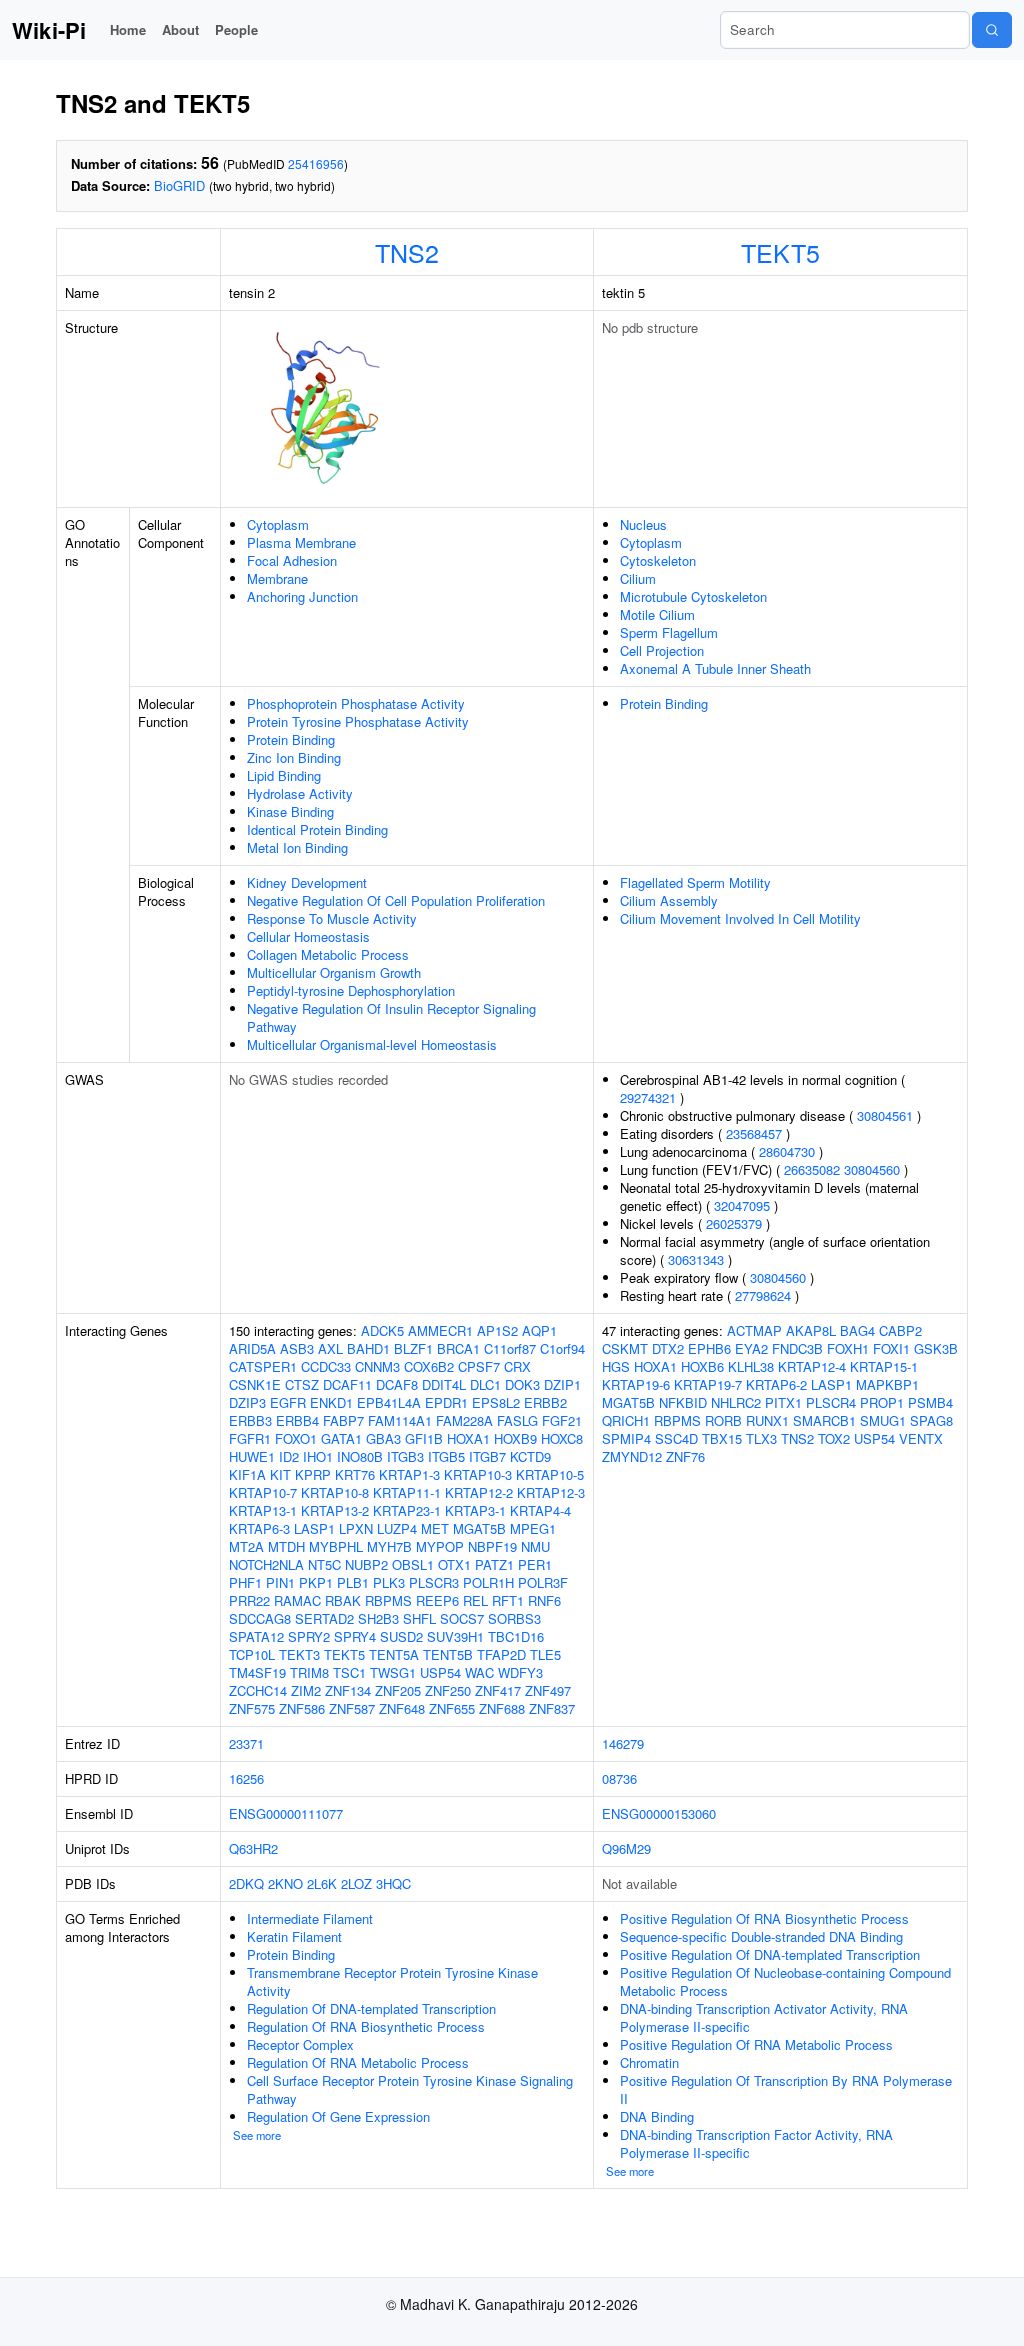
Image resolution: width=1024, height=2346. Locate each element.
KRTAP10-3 (478, 1474)
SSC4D (676, 1438)
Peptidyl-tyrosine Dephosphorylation (351, 990)
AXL (330, 1348)
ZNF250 (448, 1690)
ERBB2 (545, 1402)
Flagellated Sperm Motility (695, 882)
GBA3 (383, 1438)
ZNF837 (552, 1708)
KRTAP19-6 (636, 1384)
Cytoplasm (278, 524)
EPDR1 (446, 1402)
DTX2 (668, 1348)
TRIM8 (309, 1672)
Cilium (638, 578)
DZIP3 (247, 1402)
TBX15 (722, 1438)
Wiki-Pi (49, 30)
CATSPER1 (263, 1366)
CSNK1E (255, 1384)
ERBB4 (297, 1420)
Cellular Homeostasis (308, 936)
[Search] (992, 30)
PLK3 (389, 1582)
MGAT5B (479, 1528)
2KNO (285, 1883)
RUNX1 (767, 1420)
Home (128, 29)
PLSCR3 (434, 1582)
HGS (616, 1366)
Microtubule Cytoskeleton (693, 596)
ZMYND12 (632, 1456)
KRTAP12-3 (551, 1492)
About (180, 29)
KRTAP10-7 (263, 1492)
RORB (723, 1420)
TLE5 (545, 1654)
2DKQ (246, 1883)
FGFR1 (250, 1438)
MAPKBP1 (887, 1384)
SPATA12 (256, 1636)
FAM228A (464, 1420)
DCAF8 (397, 1384)
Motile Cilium (657, 614)
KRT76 (355, 1474)
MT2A (246, 1546)
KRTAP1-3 (409, 1474)
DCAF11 (347, 1384)
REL (475, 1600)
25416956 (316, 163)
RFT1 (508, 1600)
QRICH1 (626, 1420)
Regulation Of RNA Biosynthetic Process (366, 2026)
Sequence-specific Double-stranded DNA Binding (761, 1936)
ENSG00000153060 (659, 1813)
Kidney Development (307, 882)
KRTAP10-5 (550, 1474)
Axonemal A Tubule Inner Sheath (715, 668)
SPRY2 (309, 1636)
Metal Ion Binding (297, 847)
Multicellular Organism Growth (334, 972)
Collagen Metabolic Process (328, 954)
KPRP (313, 1474)
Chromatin (649, 2062)
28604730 (787, 1151)
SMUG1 (883, 1420)
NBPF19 (492, 1546)
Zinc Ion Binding (294, 757)
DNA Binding (657, 2116)
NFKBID (683, 1402)
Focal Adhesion (292, 560)
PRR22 (249, 1600)
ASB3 (297, 1348)
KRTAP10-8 (335, 1492)
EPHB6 (709, 1348)
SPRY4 (355, 1636)
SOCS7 (462, 1618)
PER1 (535, 1564)
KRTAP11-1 (407, 1492)
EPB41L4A (389, 1402)
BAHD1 (368, 1348)
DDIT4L (444, 1384)
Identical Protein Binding (317, 829)
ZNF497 (548, 1690)
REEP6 (437, 1600)
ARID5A (252, 1348)
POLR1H (488, 1582)
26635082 (812, 1169)
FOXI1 (891, 1348)
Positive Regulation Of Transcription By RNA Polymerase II (786, 2089)
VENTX (921, 1438)
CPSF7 (479, 1366)
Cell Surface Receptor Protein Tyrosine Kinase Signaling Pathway (410, 2089)
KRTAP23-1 (407, 1510)
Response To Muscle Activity (332, 918)
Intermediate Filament (310, 1918)
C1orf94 (562, 1348)
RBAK (343, 1600)
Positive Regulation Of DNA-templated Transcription (770, 1954)
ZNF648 (402, 1708)
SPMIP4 (626, 1438)
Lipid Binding (284, 775)
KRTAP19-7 (708, 1384)
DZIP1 (562, 1384)
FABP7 (343, 1420)
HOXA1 (468, 1438)
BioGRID (179, 185)
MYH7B (389, 1546)
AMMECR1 (440, 1330)
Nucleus (643, 524)
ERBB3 (250, 1420)
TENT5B (448, 1654)
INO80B (360, 1456)
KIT (280, 1474)
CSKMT (625, 1348)
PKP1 (316, 1582)
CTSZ (302, 1384)
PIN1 (280, 1582)
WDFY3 (520, 1672)
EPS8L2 (496, 1402)
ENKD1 (331, 1402)
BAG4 (857, 1330)
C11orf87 (510, 1348)
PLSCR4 (831, 1402)
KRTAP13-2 (335, 1510)
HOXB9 (515, 1438)
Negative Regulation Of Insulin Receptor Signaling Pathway (391, 1017)
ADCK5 (382, 1330)
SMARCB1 (824, 1420)
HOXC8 (562, 1438)
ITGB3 (405, 1456)
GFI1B (424, 1438)
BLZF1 (413, 1348)
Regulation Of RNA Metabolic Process (358, 2062)
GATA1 (341, 1438)
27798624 (763, 1295)
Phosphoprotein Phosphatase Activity (356, 703)
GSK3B (936, 1348)
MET (435, 1528)
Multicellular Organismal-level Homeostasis (372, 1044)
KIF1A (247, 1474)
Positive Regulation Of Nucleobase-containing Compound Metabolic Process (785, 1981)
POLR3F (543, 1582)
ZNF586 (302, 1708)
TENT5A (394, 1654)
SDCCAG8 (260, 1618)
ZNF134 (348, 1690)
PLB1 (353, 1582)
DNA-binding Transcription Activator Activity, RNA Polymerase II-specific (764, 2017)
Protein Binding (291, 739)
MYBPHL (336, 1546)
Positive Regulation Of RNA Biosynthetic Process (764, 1918)
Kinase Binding (290, 811)
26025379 (734, 1223)
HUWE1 (252, 1456)
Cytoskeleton (658, 560)
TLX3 (761, 1438)
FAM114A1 (400, 1420)
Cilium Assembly (669, 900)
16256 (246, 1778)
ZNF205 (398, 1690)
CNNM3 (377, 1366)
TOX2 (834, 1438)
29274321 (648, 1097)
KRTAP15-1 (884, 1366)
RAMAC (297, 1600)
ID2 (289, 1456)
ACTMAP (754, 1330)
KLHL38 (751, 1366)
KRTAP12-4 (812, 1366)
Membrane (277, 578)
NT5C (324, 1564)
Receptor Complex (300, 2044)
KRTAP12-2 (479, 1492)
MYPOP (440, 1546)
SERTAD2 (324, 1618)
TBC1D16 (516, 1636)
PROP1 (882, 1402)
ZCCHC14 (258, 1690)
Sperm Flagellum (669, 632)
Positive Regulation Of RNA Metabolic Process (756, 2044)
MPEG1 (533, 1528)
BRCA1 (458, 1348)
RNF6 (544, 1600)
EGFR (288, 1402)
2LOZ (356, 1883)
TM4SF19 (257, 1672)
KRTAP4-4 (540, 1510)
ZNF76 (685, 1456)
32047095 (742, 1205)
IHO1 (318, 1456)
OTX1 (454, 1564)
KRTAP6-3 (259, 1528)
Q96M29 (626, 1848)
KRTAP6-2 (776, 1384)
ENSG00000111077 (286, 1813)
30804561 (885, 1115)
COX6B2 (429, 1366)
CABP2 (900, 1330)
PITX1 (783, 1402)
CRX (517, 1366)
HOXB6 (702, 1366)
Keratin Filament (294, 1936)
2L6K (322, 1883)
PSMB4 (930, 1402)
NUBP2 (366, 1564)
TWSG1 (393, 1672)
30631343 (696, 1259)
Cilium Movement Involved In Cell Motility (740, 918)
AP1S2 (497, 1330)
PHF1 (245, 1582)
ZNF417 (498, 1690)
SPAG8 (931, 1420)
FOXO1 (296, 1438)
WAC (479, 1672)
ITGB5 (446, 1456)
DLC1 (485, 1384)
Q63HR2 (253, 1848)
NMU (535, 1546)
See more (257, 2135)
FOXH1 (848, 1348)
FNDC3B (797, 1348)
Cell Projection (662, 650)
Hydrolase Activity (300, 793)
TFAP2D (501, 1654)
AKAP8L (811, 1330)
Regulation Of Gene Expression (338, 2116)
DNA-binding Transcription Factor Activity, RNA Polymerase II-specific (756, 2143)
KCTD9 (530, 1456)
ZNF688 (502, 1708)
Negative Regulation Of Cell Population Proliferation (396, 900)
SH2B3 (378, 1618)
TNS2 (407, 252)
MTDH (286, 1546)
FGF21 (562, 1420)
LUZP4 (397, 1528)
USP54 (440, 1672)
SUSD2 (401, 1636)
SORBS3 (514, 1618)
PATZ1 (494, 1564)
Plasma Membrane (301, 542)
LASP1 (314, 1528)
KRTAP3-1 (475, 1510)
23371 (246, 1743)
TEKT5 (780, 252)
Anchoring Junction (302, 596)
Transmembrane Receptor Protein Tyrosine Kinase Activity (392, 1981)
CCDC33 (326, 1366)
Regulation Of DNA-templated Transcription (371, 2008)
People (236, 29)
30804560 (872, 1169)
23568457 (754, 1133)
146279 (623, 1743)
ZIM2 (306, 1690)
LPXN (356, 1528)
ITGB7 (487, 1456)
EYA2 (751, 1348)
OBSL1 (413, 1564)
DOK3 (522, 1384)
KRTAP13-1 (263, 1510)
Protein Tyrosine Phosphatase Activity (358, 721)
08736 (619, 1778)
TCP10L (252, 1654)
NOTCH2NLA (266, 1564)
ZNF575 (252, 1708)
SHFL (419, 1618)
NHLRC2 (736, 1402)
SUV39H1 (455, 1636)
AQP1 (539, 1330)
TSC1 (349, 1672)
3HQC (393, 1883)
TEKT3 (299, 1654)
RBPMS (388, 1600)
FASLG (517, 1420)
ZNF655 (452, 1708)
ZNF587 (352, 1708)
